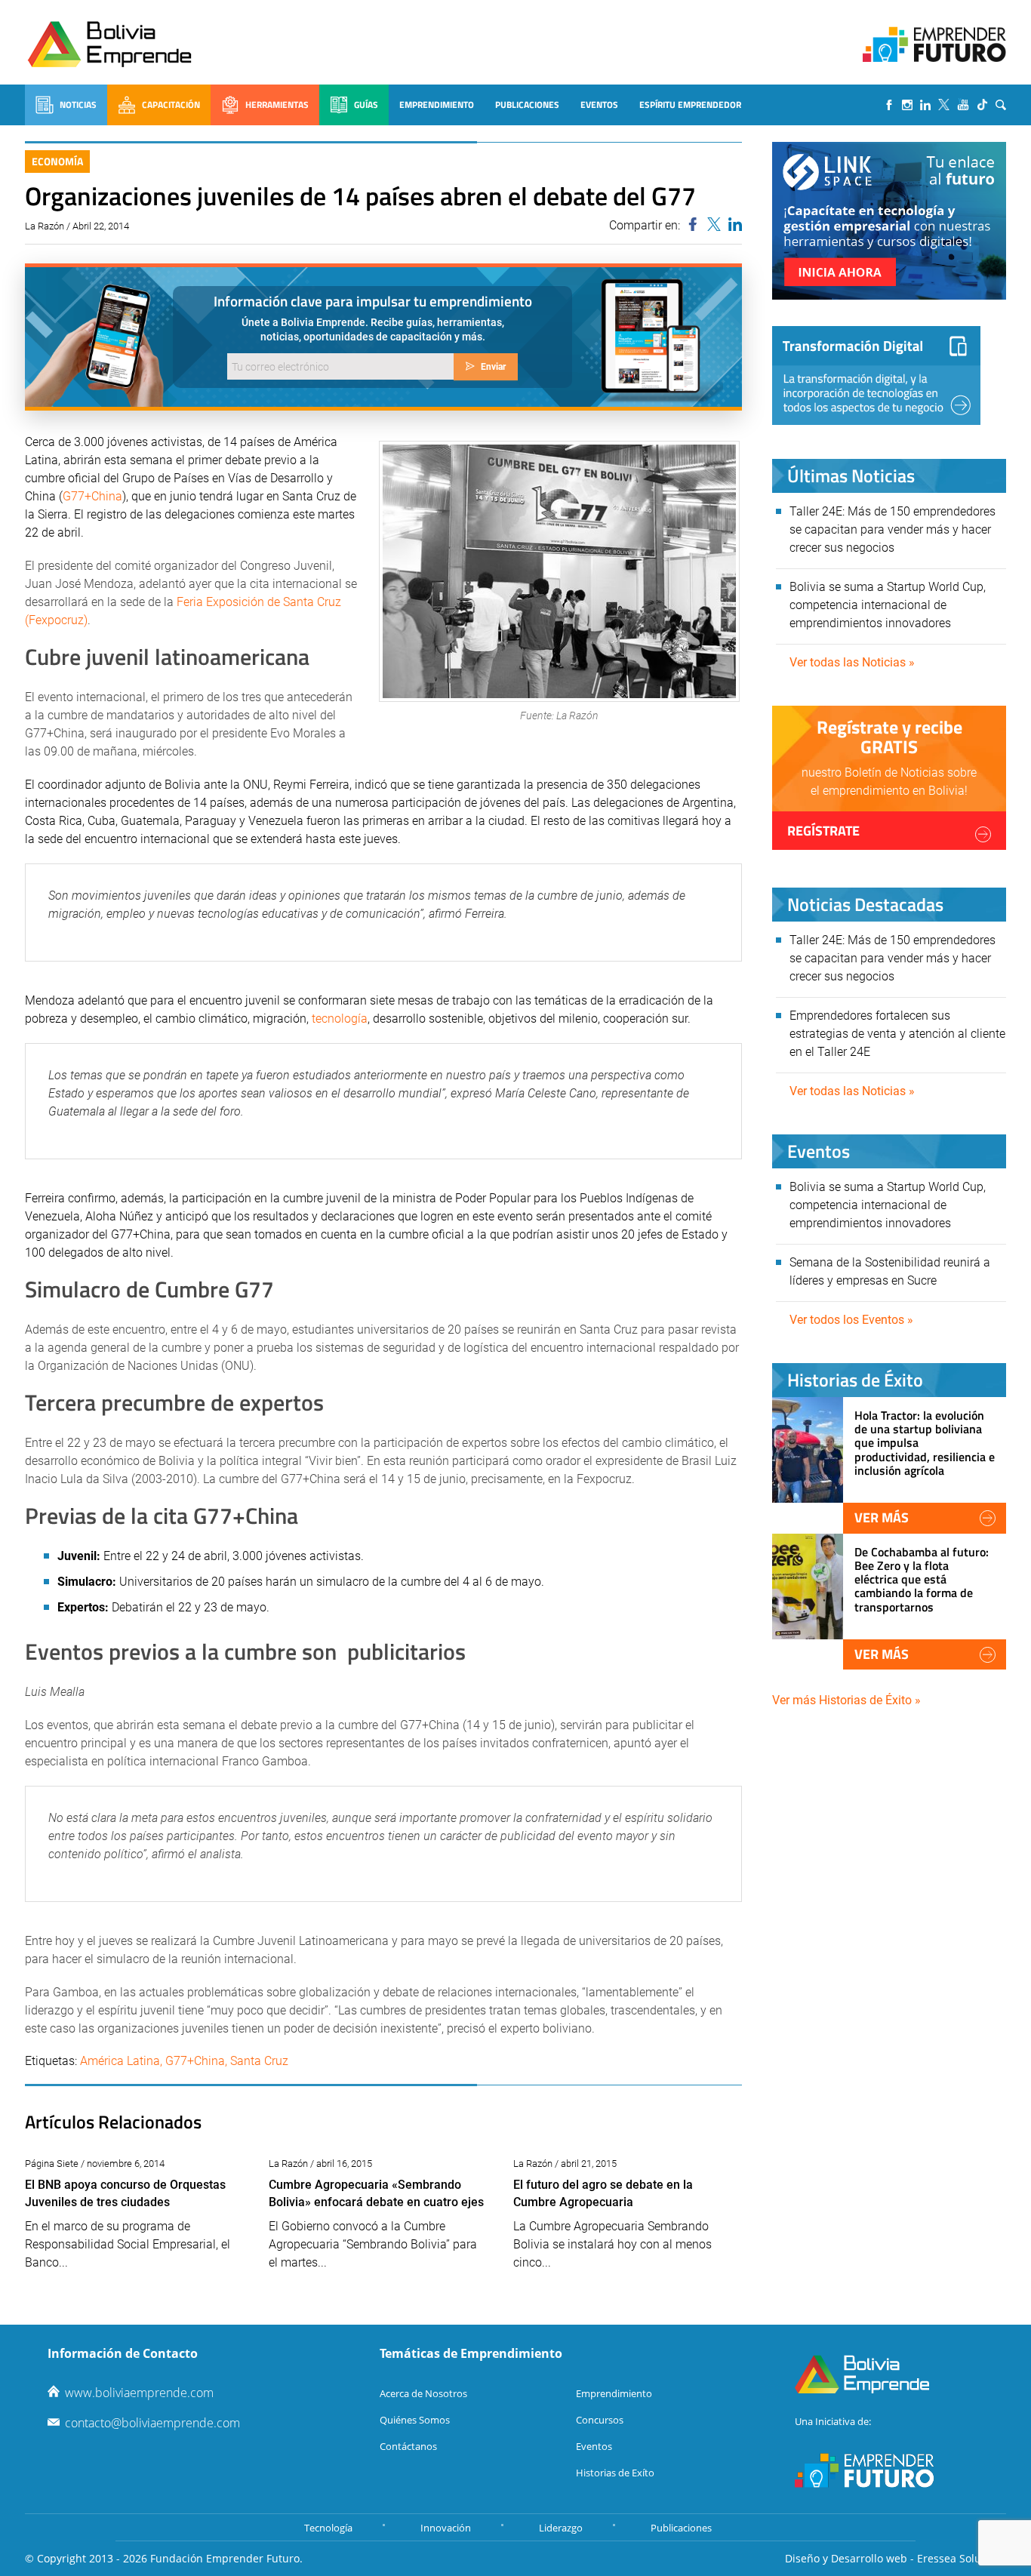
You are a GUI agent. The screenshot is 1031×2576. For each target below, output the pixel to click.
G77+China (92, 496)
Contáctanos (408, 2446)
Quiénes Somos (415, 2420)
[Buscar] (1001, 105)
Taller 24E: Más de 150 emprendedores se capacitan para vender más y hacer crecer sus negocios (893, 529)
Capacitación (171, 105)
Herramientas (277, 105)
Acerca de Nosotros (423, 2393)
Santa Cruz (259, 2061)
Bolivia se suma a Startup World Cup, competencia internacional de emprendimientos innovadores (888, 605)
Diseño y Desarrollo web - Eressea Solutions (896, 2558)
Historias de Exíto (615, 2473)
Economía (57, 161)
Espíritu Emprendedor (690, 105)
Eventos (599, 105)
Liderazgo (561, 2528)
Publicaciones (527, 105)
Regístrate (823, 831)
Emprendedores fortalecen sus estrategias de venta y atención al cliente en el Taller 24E (897, 1034)
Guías (366, 105)
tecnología (340, 1019)
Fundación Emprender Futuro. (226, 2558)
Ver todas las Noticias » (852, 662)
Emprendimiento (437, 105)
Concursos (600, 2420)
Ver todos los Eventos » (851, 1320)
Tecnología (328, 2528)
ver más (882, 1517)
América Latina (120, 2061)
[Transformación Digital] (876, 375)
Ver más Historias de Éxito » (846, 1700)
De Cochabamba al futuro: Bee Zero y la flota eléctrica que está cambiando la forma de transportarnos (922, 1579)
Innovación (446, 2528)
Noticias (78, 105)
